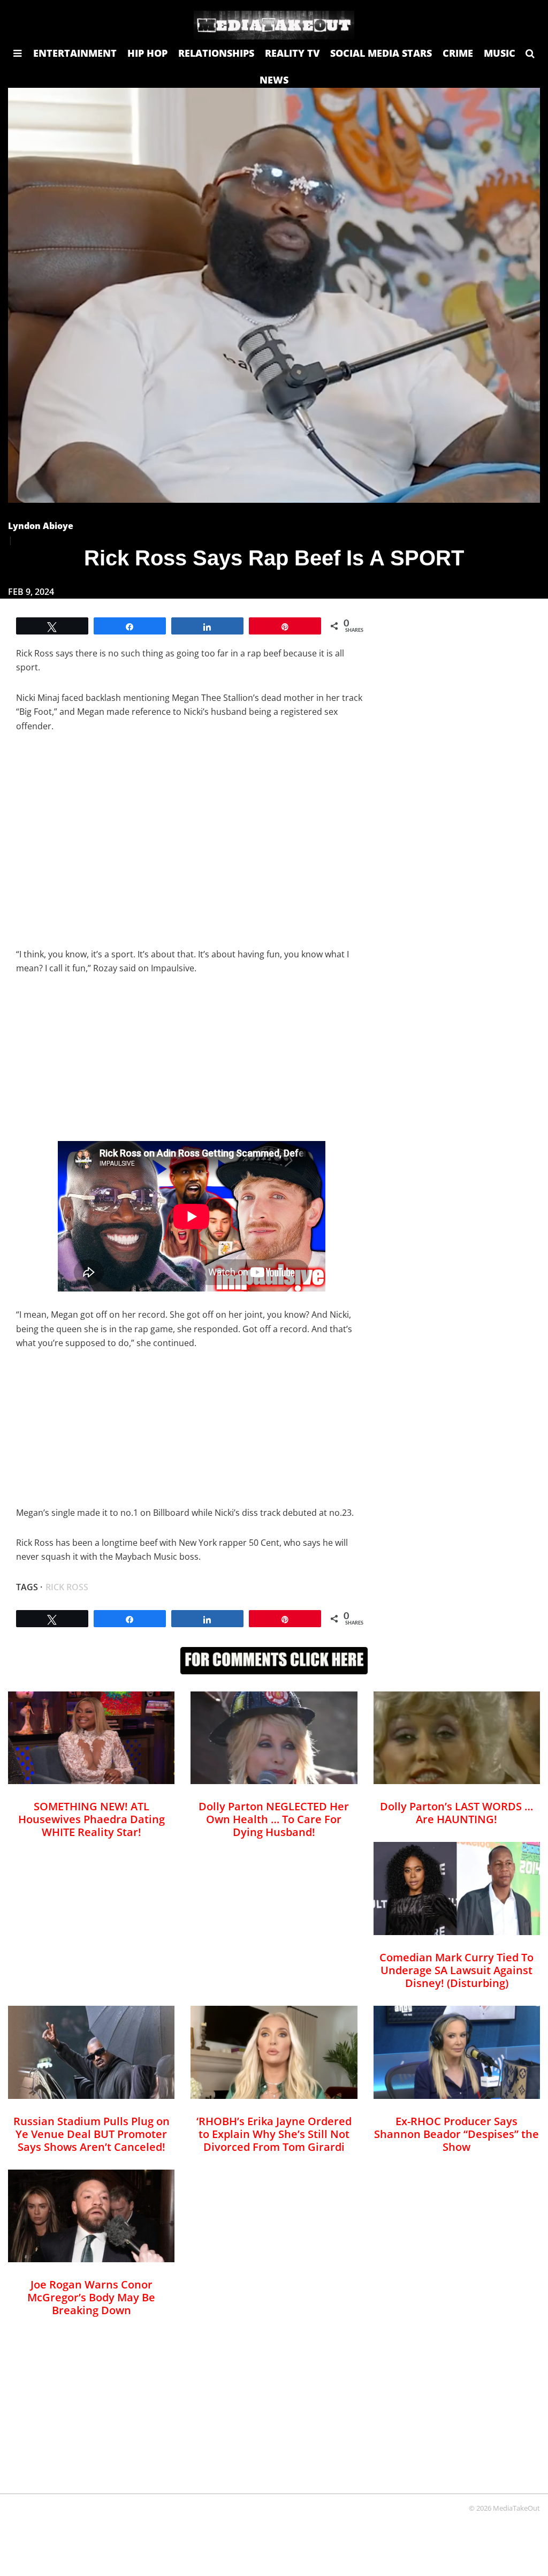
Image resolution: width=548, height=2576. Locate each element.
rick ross (67, 1587)
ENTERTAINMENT (75, 53)
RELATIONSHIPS (216, 53)
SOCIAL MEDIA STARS (381, 53)
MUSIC (500, 53)
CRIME (458, 53)
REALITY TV (292, 53)
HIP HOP (147, 53)
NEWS (274, 80)
